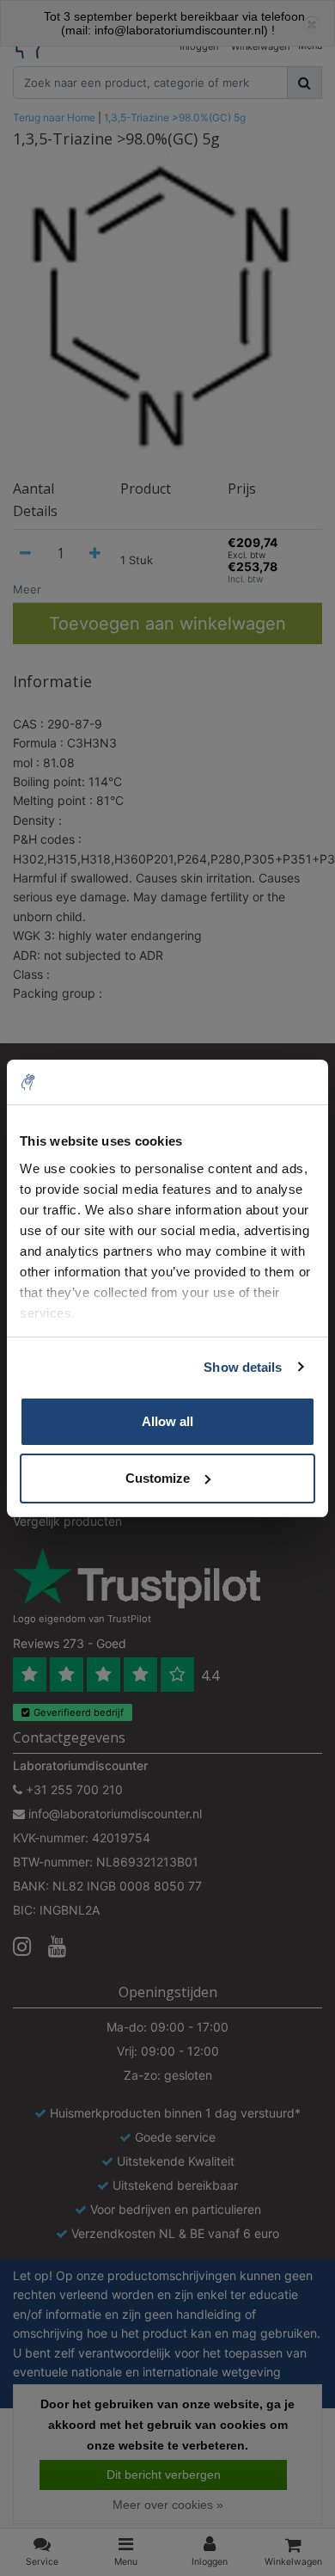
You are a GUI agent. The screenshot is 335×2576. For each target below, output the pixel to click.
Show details (243, 1367)
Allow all (167, 1421)
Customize (158, 1478)
